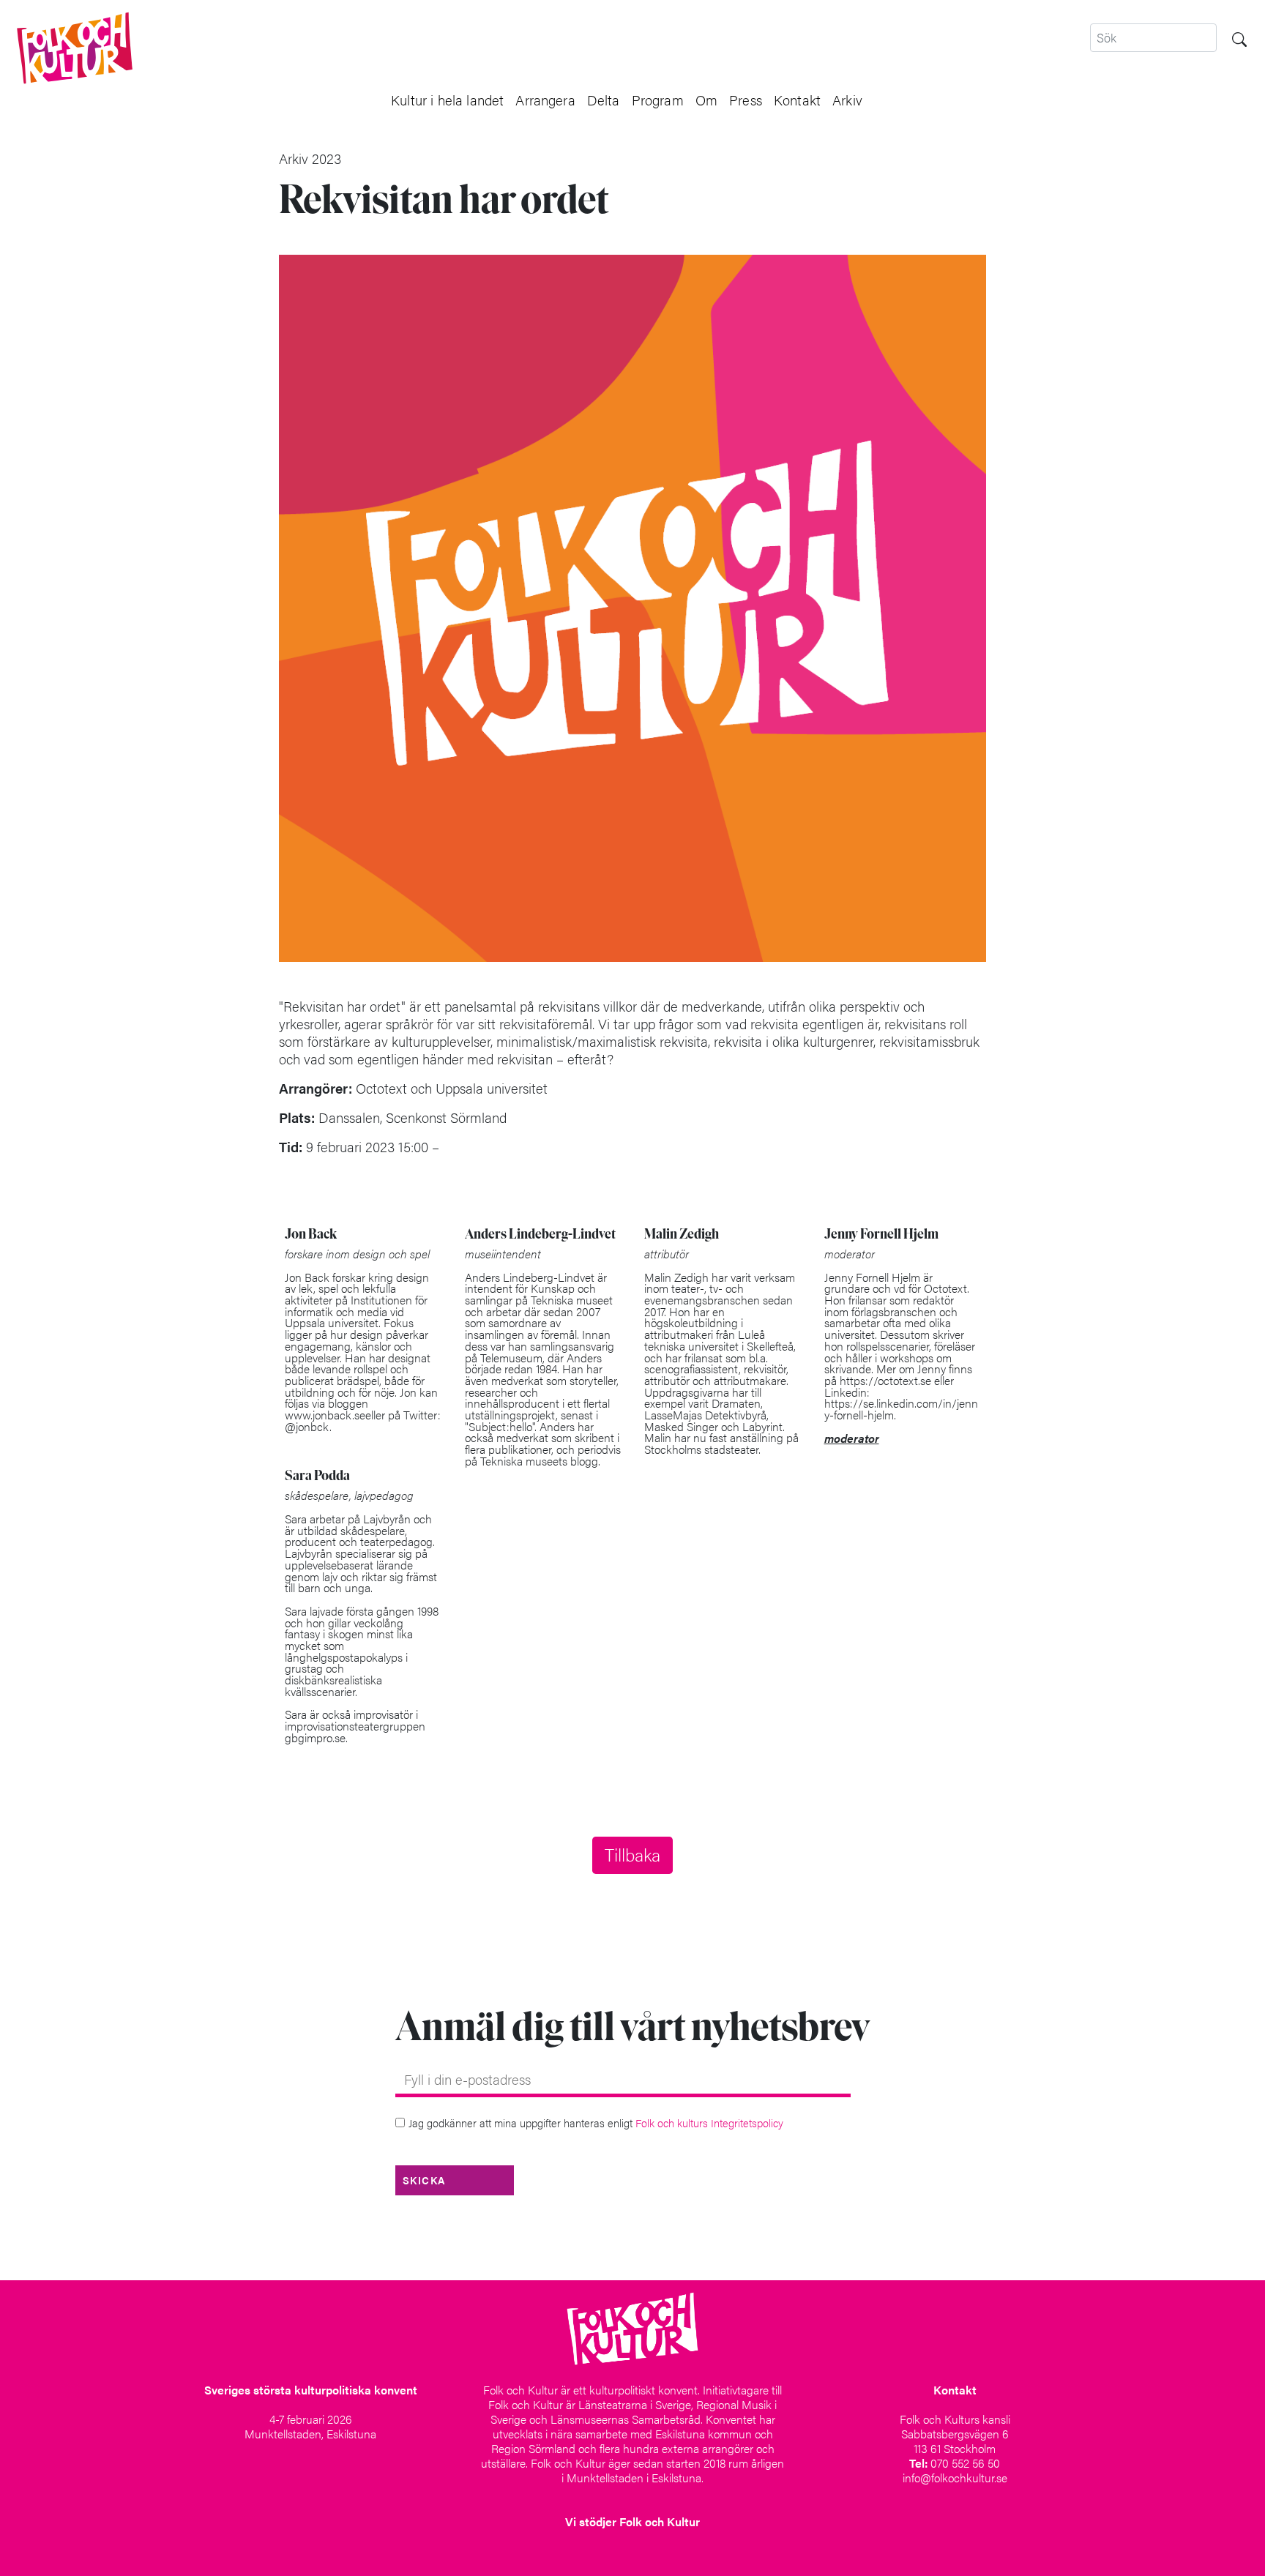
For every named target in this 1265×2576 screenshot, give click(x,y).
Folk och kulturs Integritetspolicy (709, 2123)
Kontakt (797, 100)
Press (746, 100)
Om (706, 100)
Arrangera (545, 100)
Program (658, 100)
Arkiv (847, 100)
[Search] (1239, 38)
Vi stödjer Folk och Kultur (632, 2521)
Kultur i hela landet (447, 100)
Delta (604, 100)
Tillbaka (632, 1854)
